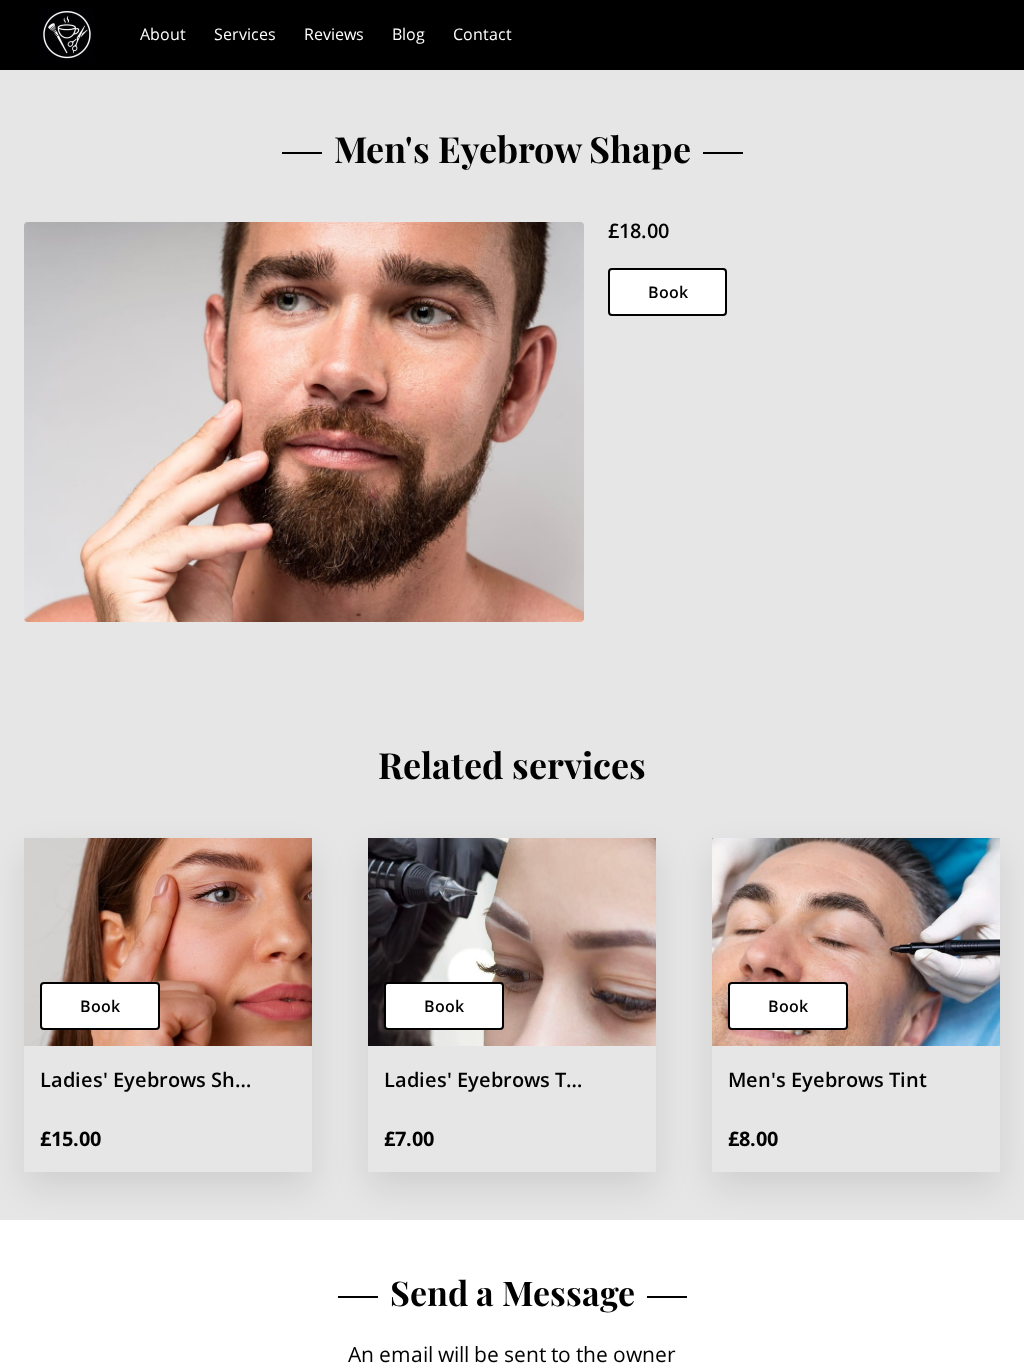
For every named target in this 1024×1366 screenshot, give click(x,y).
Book (668, 292)
